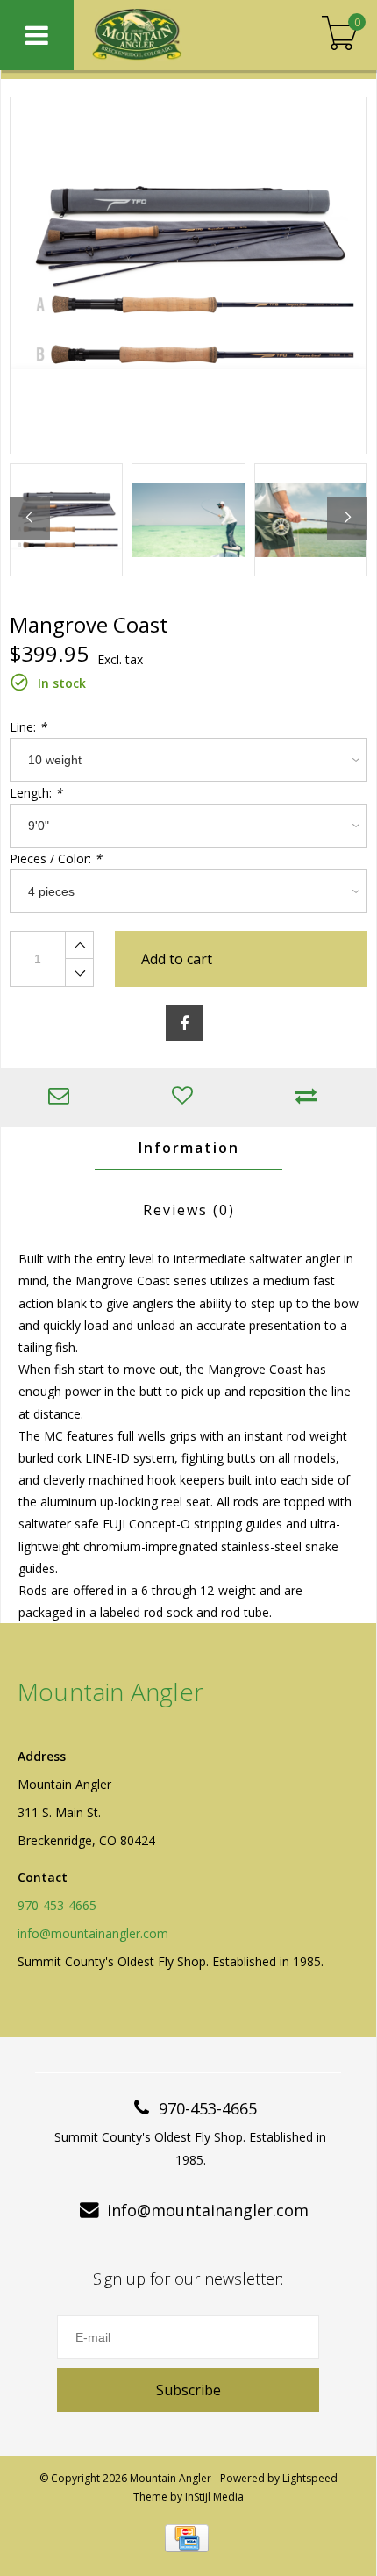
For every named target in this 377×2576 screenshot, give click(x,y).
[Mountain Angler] (173, 35)
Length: (36, 793)
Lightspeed (310, 2478)
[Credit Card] (187, 2538)
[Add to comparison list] (310, 1097)
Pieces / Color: (56, 859)
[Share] (184, 1023)
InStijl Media (214, 2497)
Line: (28, 727)
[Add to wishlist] (186, 1097)
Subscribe (188, 2390)
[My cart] (340, 35)
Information (189, 1148)
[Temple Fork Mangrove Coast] (188, 275)
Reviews (189, 1210)
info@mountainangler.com (93, 1933)
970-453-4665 (57, 1905)
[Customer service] (63, 1097)
